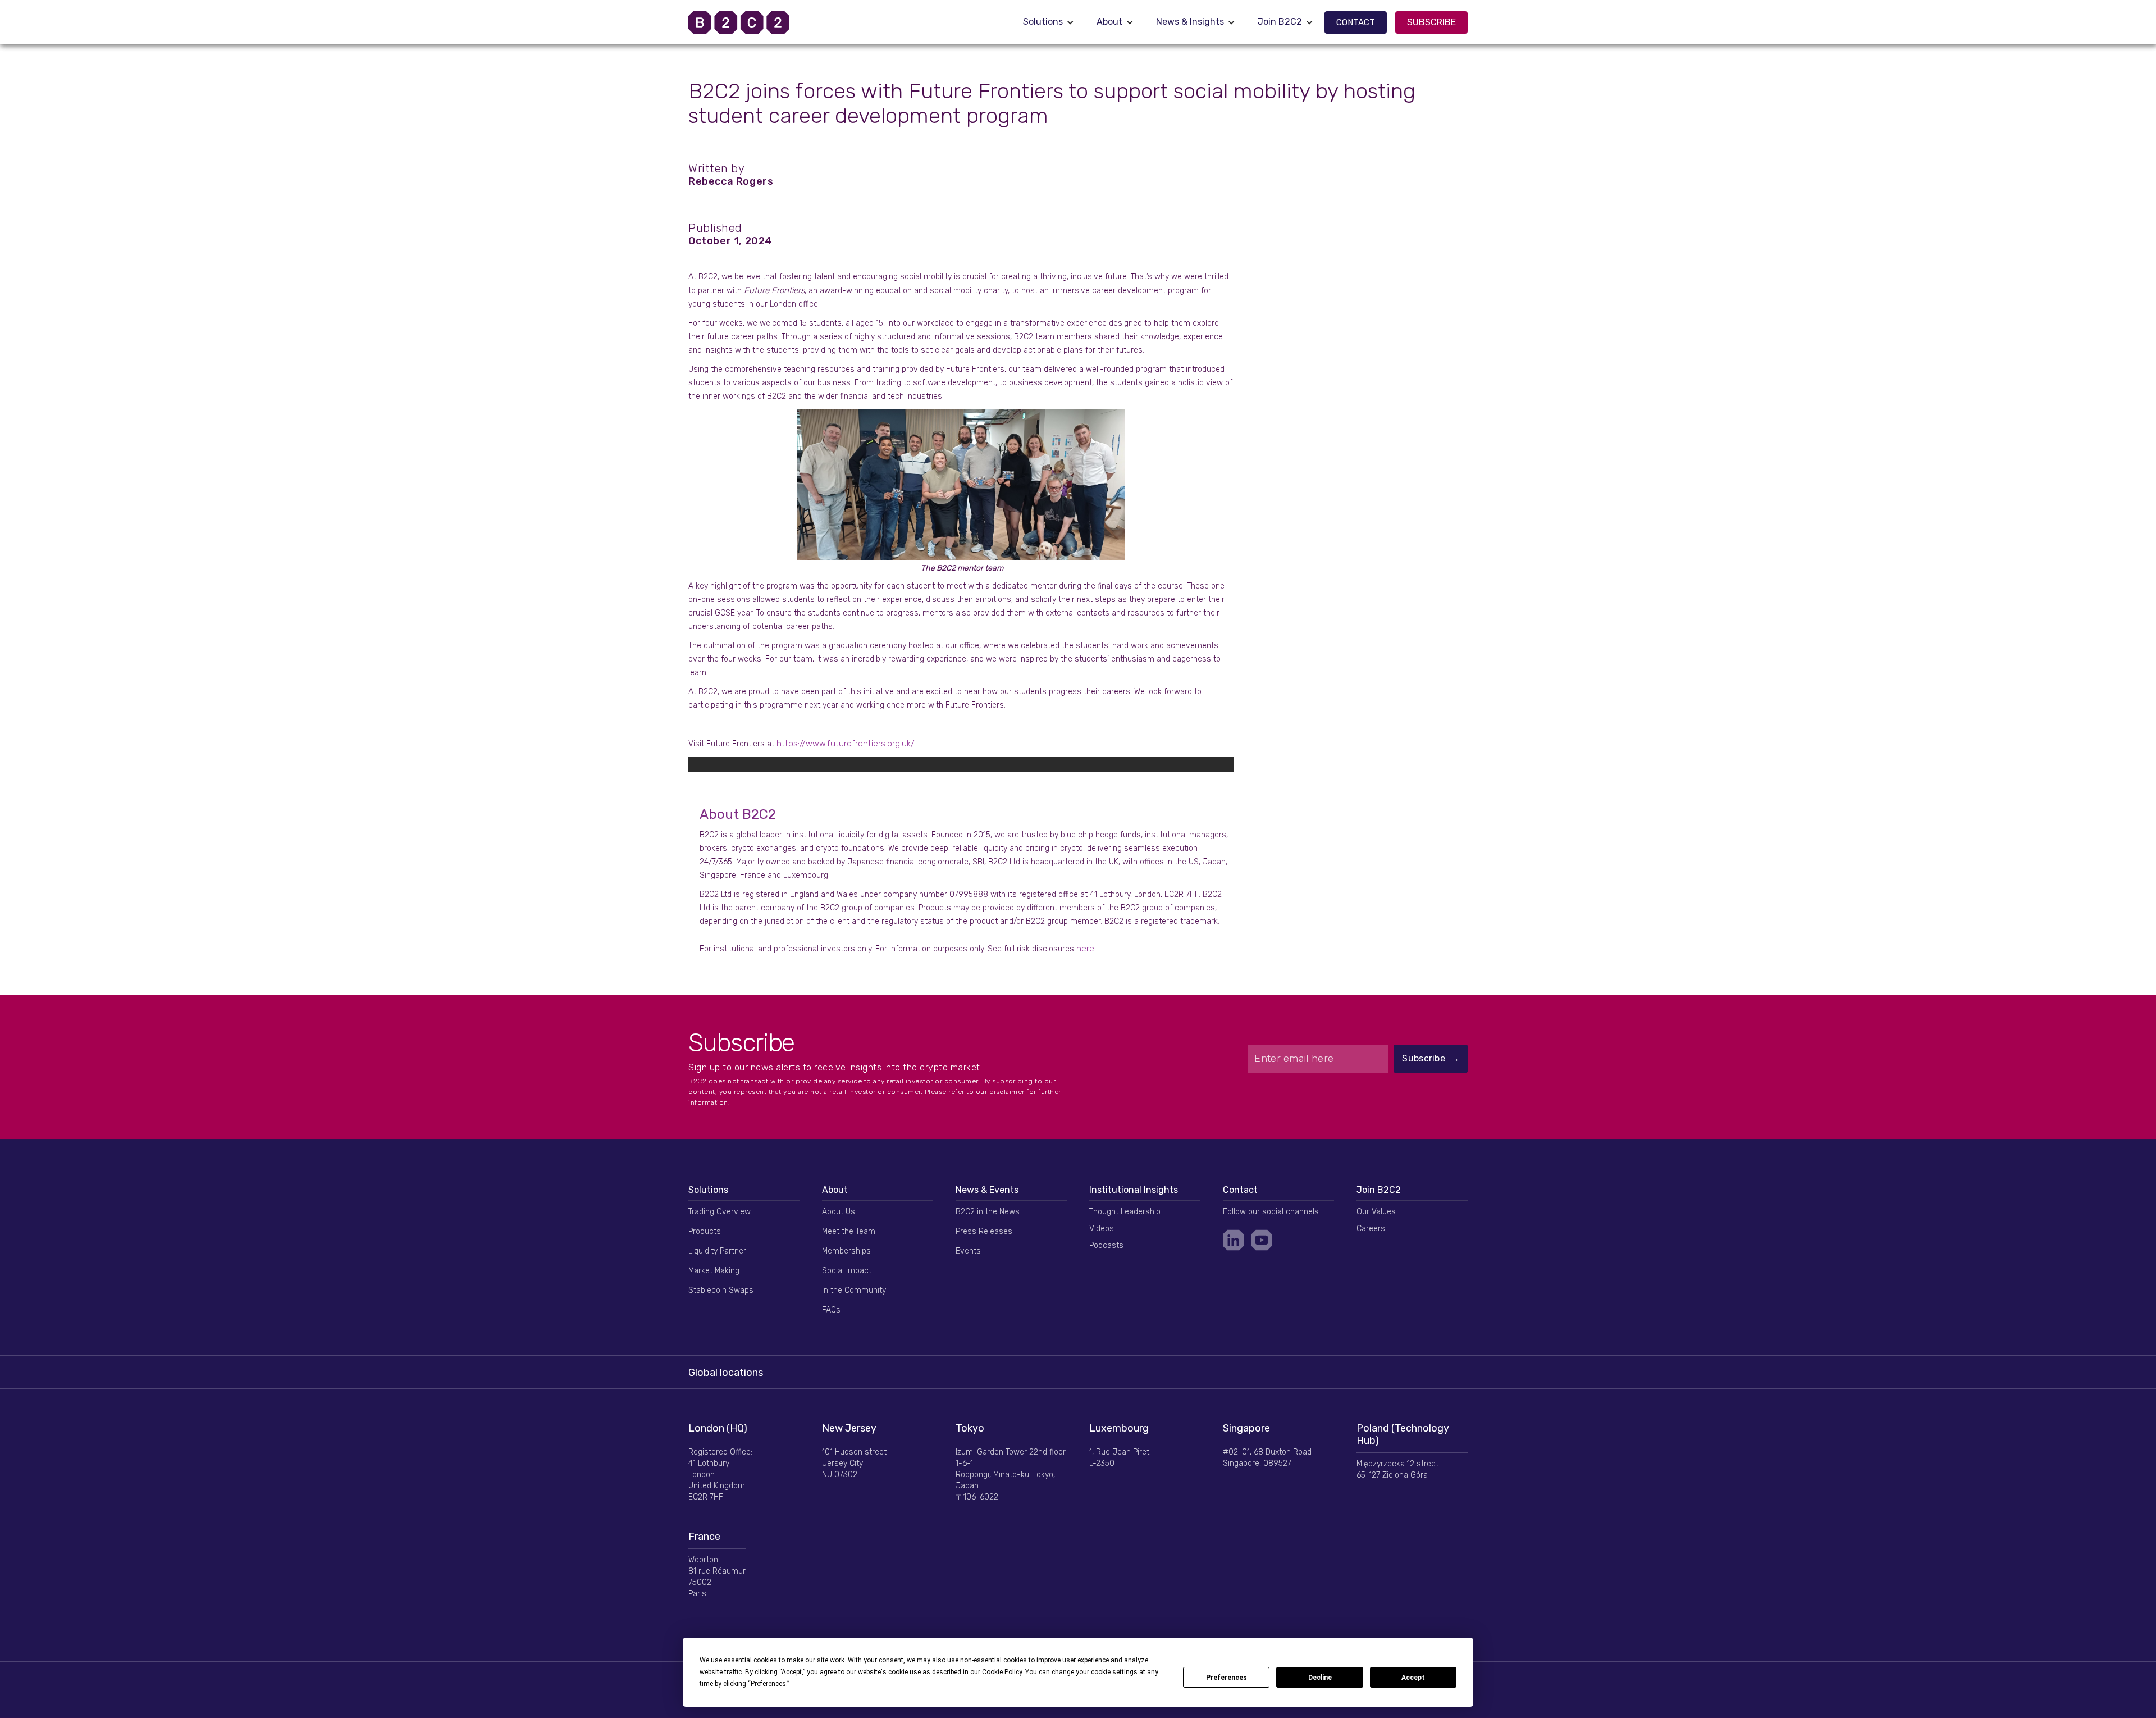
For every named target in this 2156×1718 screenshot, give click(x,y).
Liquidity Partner (717, 1251)
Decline (1320, 1678)
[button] (1049, 22)
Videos (1102, 1229)
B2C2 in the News (988, 1212)
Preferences (1227, 1678)
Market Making (714, 1271)
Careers (1371, 1229)
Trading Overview (720, 1212)
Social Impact (847, 1271)
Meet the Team (849, 1231)
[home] (753, 22)
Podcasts (1106, 1245)
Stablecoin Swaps (721, 1290)
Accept (1413, 1678)
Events (968, 1251)
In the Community (854, 1290)
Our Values (1376, 1212)
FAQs (831, 1310)
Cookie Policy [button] (1002, 1672)
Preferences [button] (768, 1684)
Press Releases (984, 1231)
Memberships (846, 1251)
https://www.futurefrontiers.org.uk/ (846, 744)
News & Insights (1190, 22)
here (1085, 949)
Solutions (1043, 22)
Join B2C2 (1280, 22)
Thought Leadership (1125, 1212)
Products (705, 1231)
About (1109, 22)
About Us (839, 1212)
